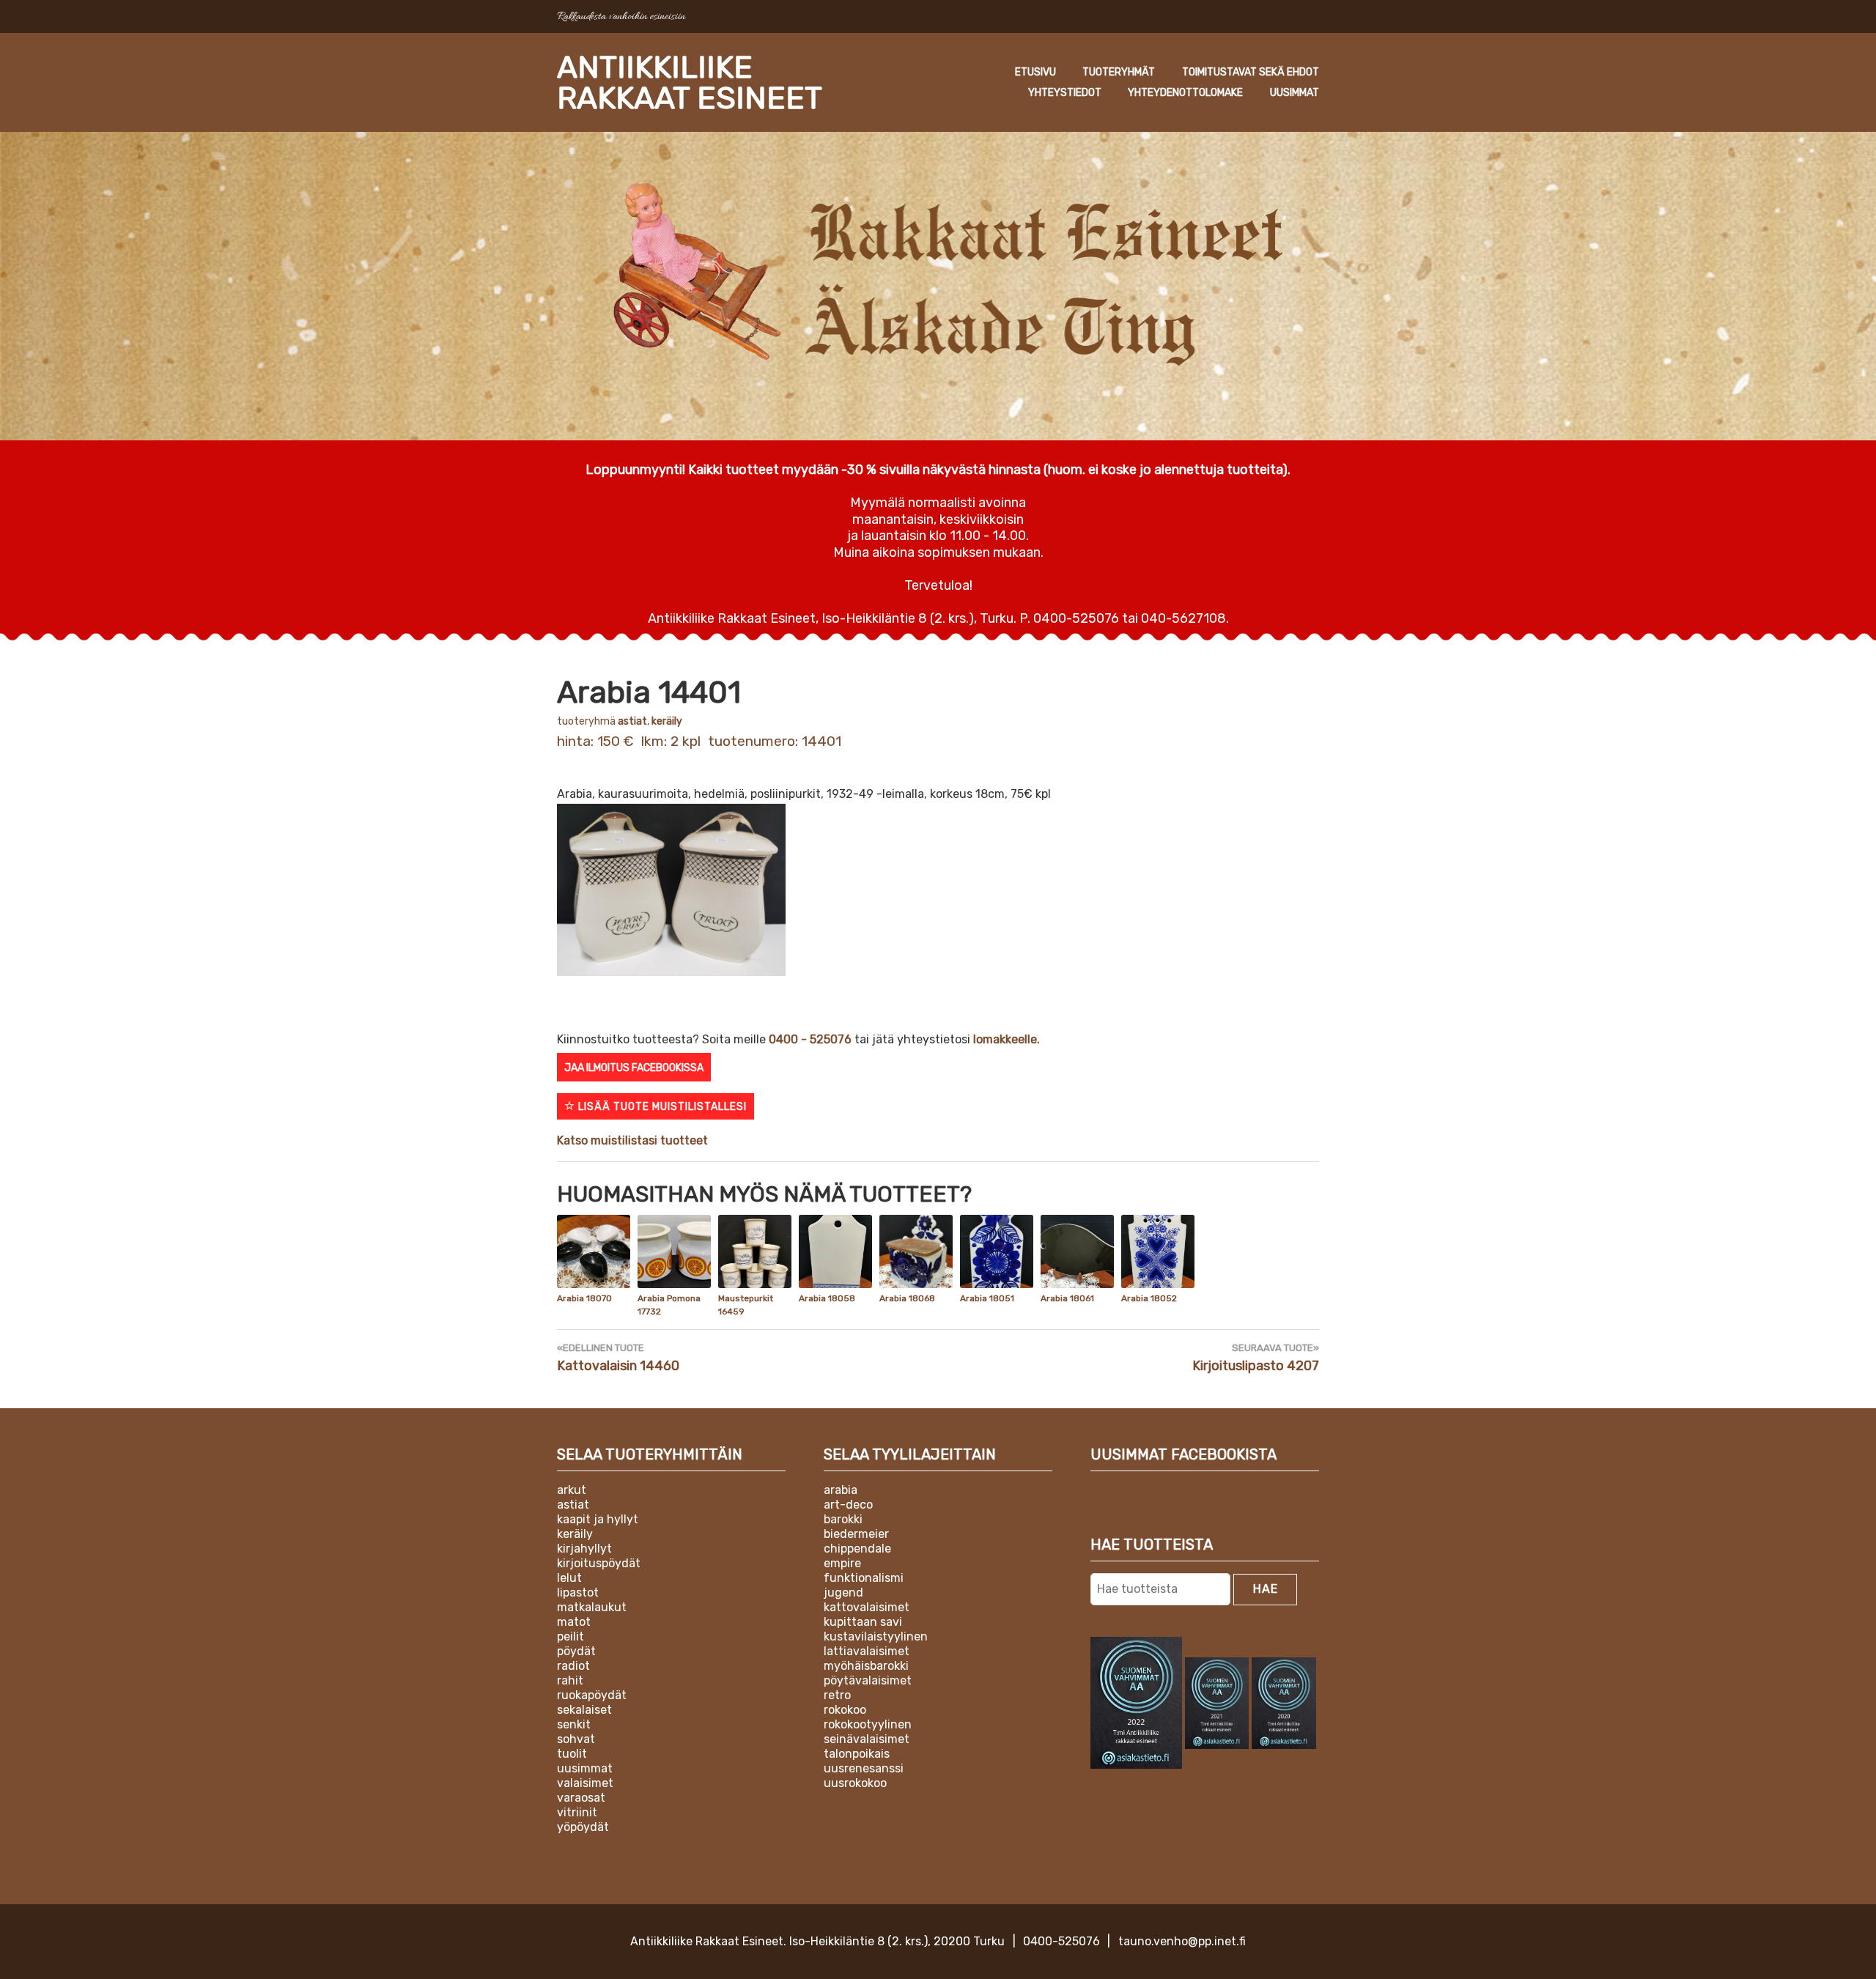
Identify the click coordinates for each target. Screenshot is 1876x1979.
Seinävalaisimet (867, 1739)
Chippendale (857, 1549)
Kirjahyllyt (584, 1549)
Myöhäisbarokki (866, 1666)
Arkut (572, 1490)
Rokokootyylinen (868, 1724)
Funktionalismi (864, 1578)
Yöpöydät (583, 1827)
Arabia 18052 (1149, 1298)
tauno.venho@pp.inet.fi (1182, 1941)
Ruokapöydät (592, 1695)
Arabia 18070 (584, 1298)
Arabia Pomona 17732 (669, 1305)
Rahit (570, 1680)
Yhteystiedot (1065, 93)
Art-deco (848, 1505)
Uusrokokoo (855, 1783)
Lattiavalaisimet (867, 1651)
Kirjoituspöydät (599, 1563)
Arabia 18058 (827, 1298)
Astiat (632, 721)
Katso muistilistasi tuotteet (632, 1140)
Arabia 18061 (1067, 1298)
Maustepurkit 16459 (746, 1305)
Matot (574, 1622)
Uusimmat (1295, 93)
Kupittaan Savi (863, 1622)
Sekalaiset (584, 1710)
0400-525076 (1061, 1941)
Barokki (843, 1519)
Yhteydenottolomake (1185, 93)
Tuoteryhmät (1119, 72)
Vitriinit (577, 1812)
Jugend (843, 1593)
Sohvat (576, 1739)
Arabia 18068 (907, 1298)
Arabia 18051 (987, 1298)
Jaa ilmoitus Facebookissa (634, 1068)
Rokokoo (845, 1710)
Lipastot (578, 1593)
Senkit (574, 1724)
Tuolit (572, 1754)
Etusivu (1035, 72)
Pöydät (576, 1651)
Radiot (573, 1666)
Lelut (569, 1578)
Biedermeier (856, 1534)
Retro (837, 1695)
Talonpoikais (857, 1754)
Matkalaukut (592, 1607)
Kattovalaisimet (867, 1607)
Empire (842, 1563)
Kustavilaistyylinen (876, 1636)
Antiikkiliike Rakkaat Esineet (690, 83)
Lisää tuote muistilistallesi (661, 1107)
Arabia (841, 1490)
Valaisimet (585, 1783)
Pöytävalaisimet (868, 1680)
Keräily (667, 721)
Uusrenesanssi (864, 1768)
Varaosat (581, 1798)
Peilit (570, 1636)
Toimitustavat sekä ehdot (1251, 72)
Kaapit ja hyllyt (598, 1519)
